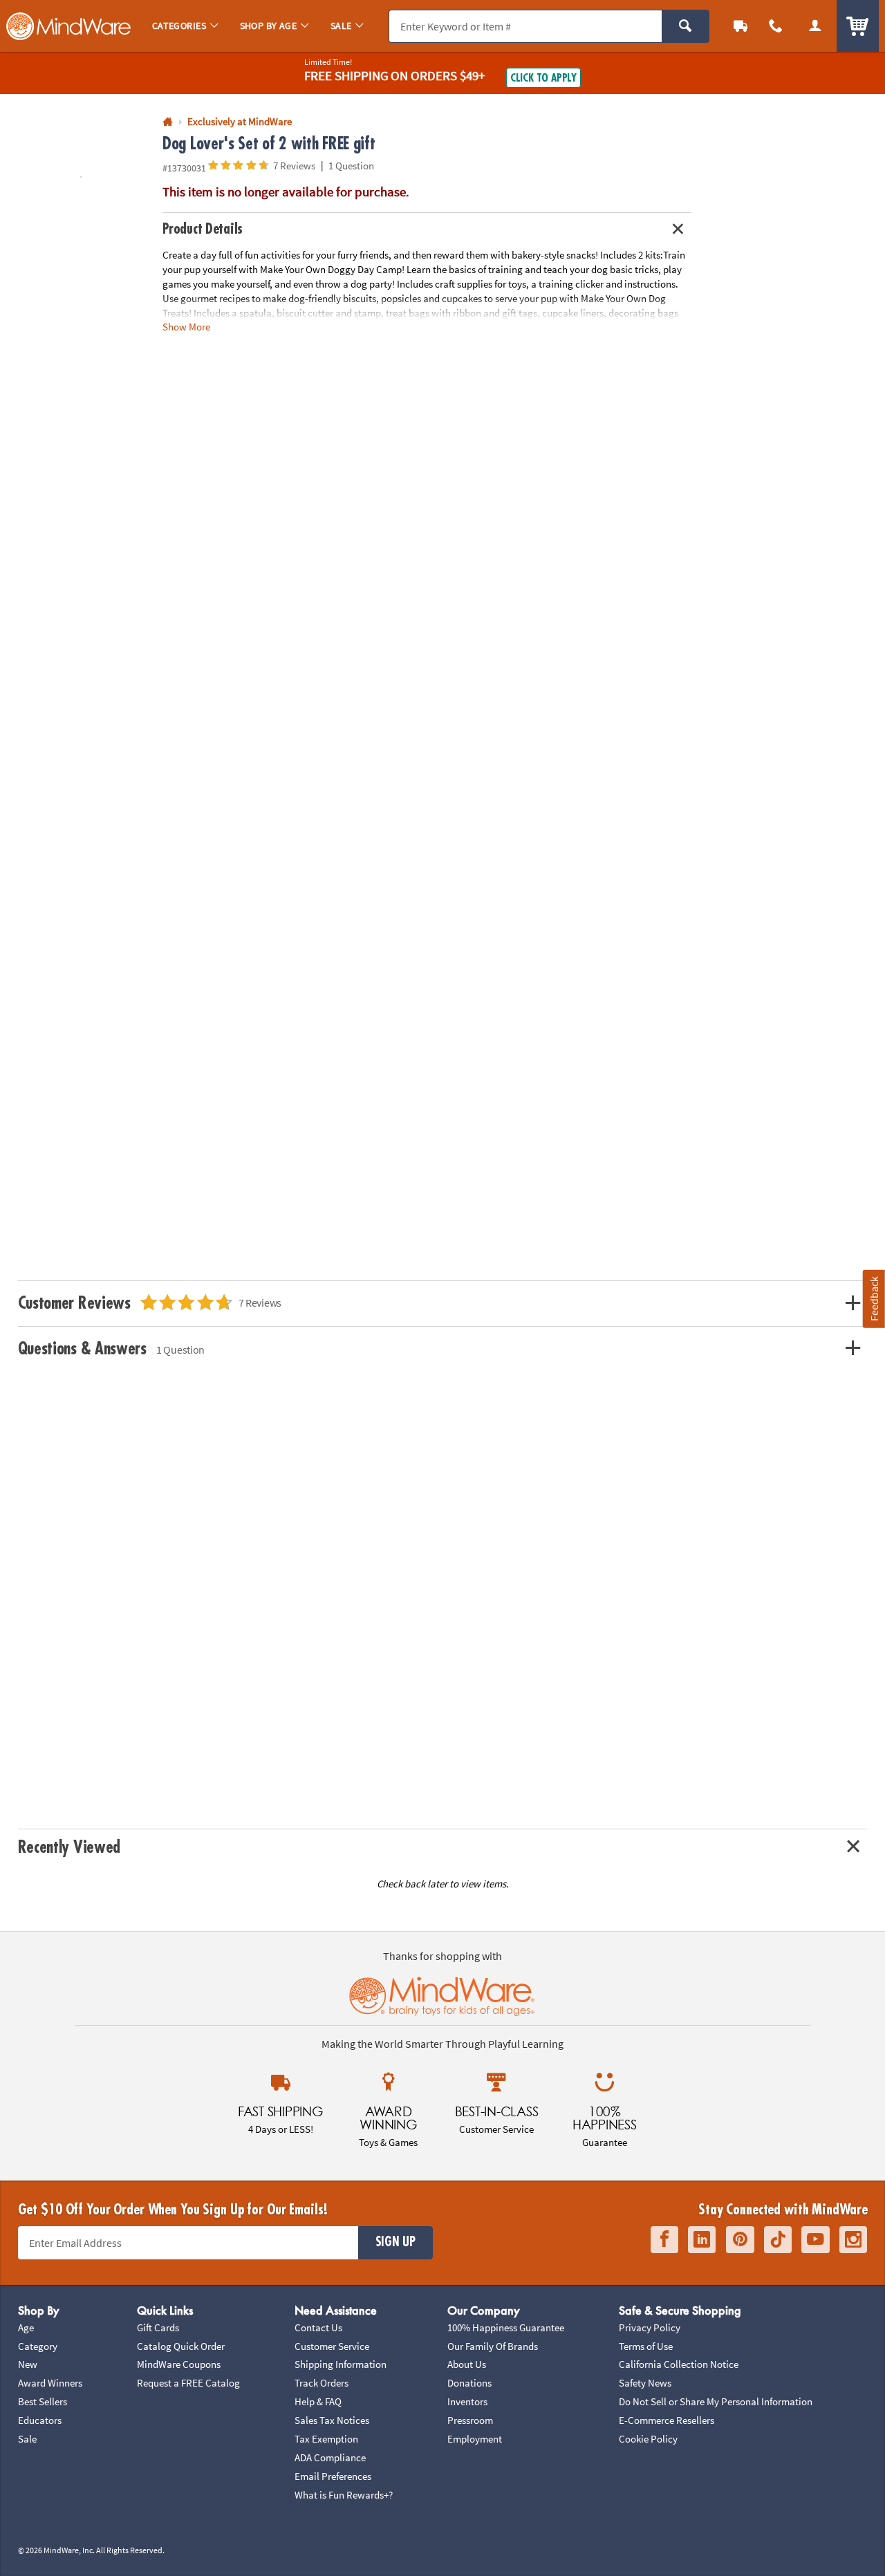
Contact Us (318, 2327)
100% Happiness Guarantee (506, 2327)
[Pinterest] (740, 2240)
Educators (40, 2420)
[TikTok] (778, 2240)
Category (38, 2346)
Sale (27, 2439)
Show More (186, 326)
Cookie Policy (648, 2439)
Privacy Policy (650, 2327)
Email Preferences (333, 2476)
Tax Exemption (326, 2439)
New (28, 2364)
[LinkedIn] (702, 2240)
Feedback (874, 1299)
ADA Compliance (330, 2457)
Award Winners (50, 2383)
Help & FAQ (318, 2401)
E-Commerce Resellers (667, 2420)
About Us (467, 2364)
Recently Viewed (69, 1847)
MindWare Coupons (179, 2364)
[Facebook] (664, 2240)
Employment (475, 2439)
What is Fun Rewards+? (344, 2495)
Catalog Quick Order (181, 2346)
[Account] (815, 26)
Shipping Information (341, 2364)
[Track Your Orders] (741, 26)
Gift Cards (158, 2327)
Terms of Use (646, 2346)
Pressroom (470, 2420)
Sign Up (395, 2242)
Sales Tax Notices (332, 2420)
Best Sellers (43, 2401)
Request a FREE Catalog (188, 2383)
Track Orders (322, 2383)
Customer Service (332, 2346)
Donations (469, 2383)
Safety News (645, 2383)
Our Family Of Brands (493, 2346)
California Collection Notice (679, 2364)
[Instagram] (853, 2240)
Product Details (203, 229)
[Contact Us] (776, 26)
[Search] (686, 26)
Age (26, 2327)
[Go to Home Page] (168, 122)
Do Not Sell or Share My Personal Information (716, 2401)
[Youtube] (816, 2240)
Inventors (467, 2401)
